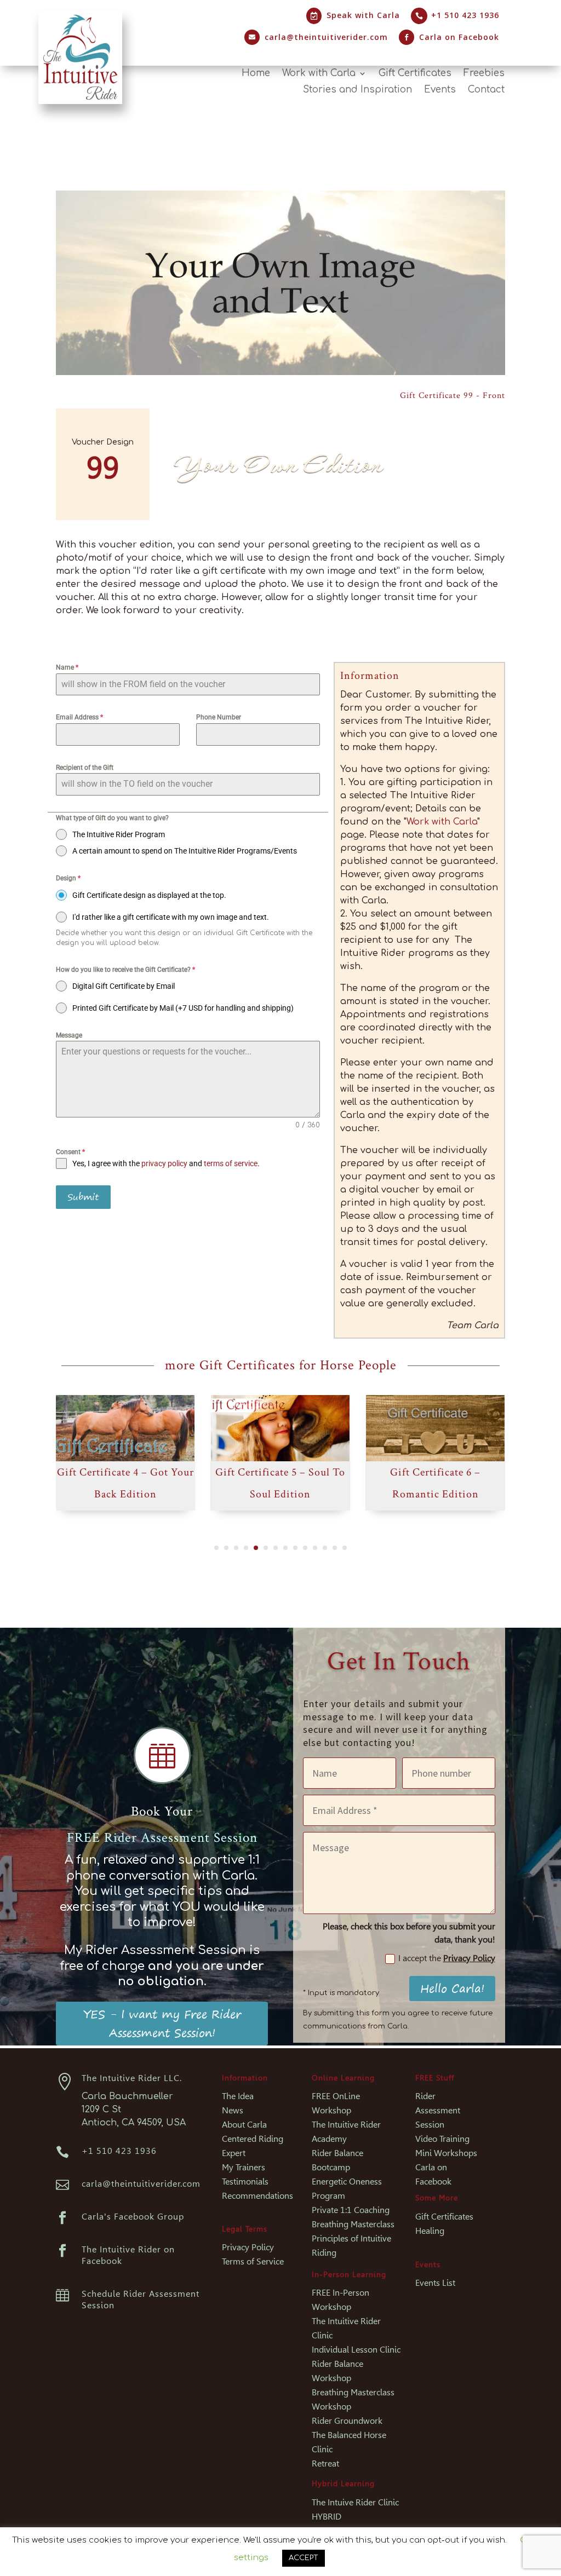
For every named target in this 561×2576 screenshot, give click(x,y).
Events (440, 90)
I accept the (447, 1958)
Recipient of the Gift (85, 768)
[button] (216, 1548)
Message (69, 1035)
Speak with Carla (363, 15)
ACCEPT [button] (304, 2558)
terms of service (231, 1163)
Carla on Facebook (459, 37)
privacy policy (164, 1163)
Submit (83, 1197)
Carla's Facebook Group (133, 2217)
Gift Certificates (415, 74)
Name (67, 667)
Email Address (79, 717)
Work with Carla (319, 74)
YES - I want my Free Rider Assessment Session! (162, 2023)
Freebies (484, 74)
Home (256, 74)
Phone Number (219, 717)
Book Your (162, 1811)
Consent (70, 1152)
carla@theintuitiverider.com (326, 37)
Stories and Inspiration (357, 90)
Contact (486, 90)
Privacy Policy (469, 1958)
